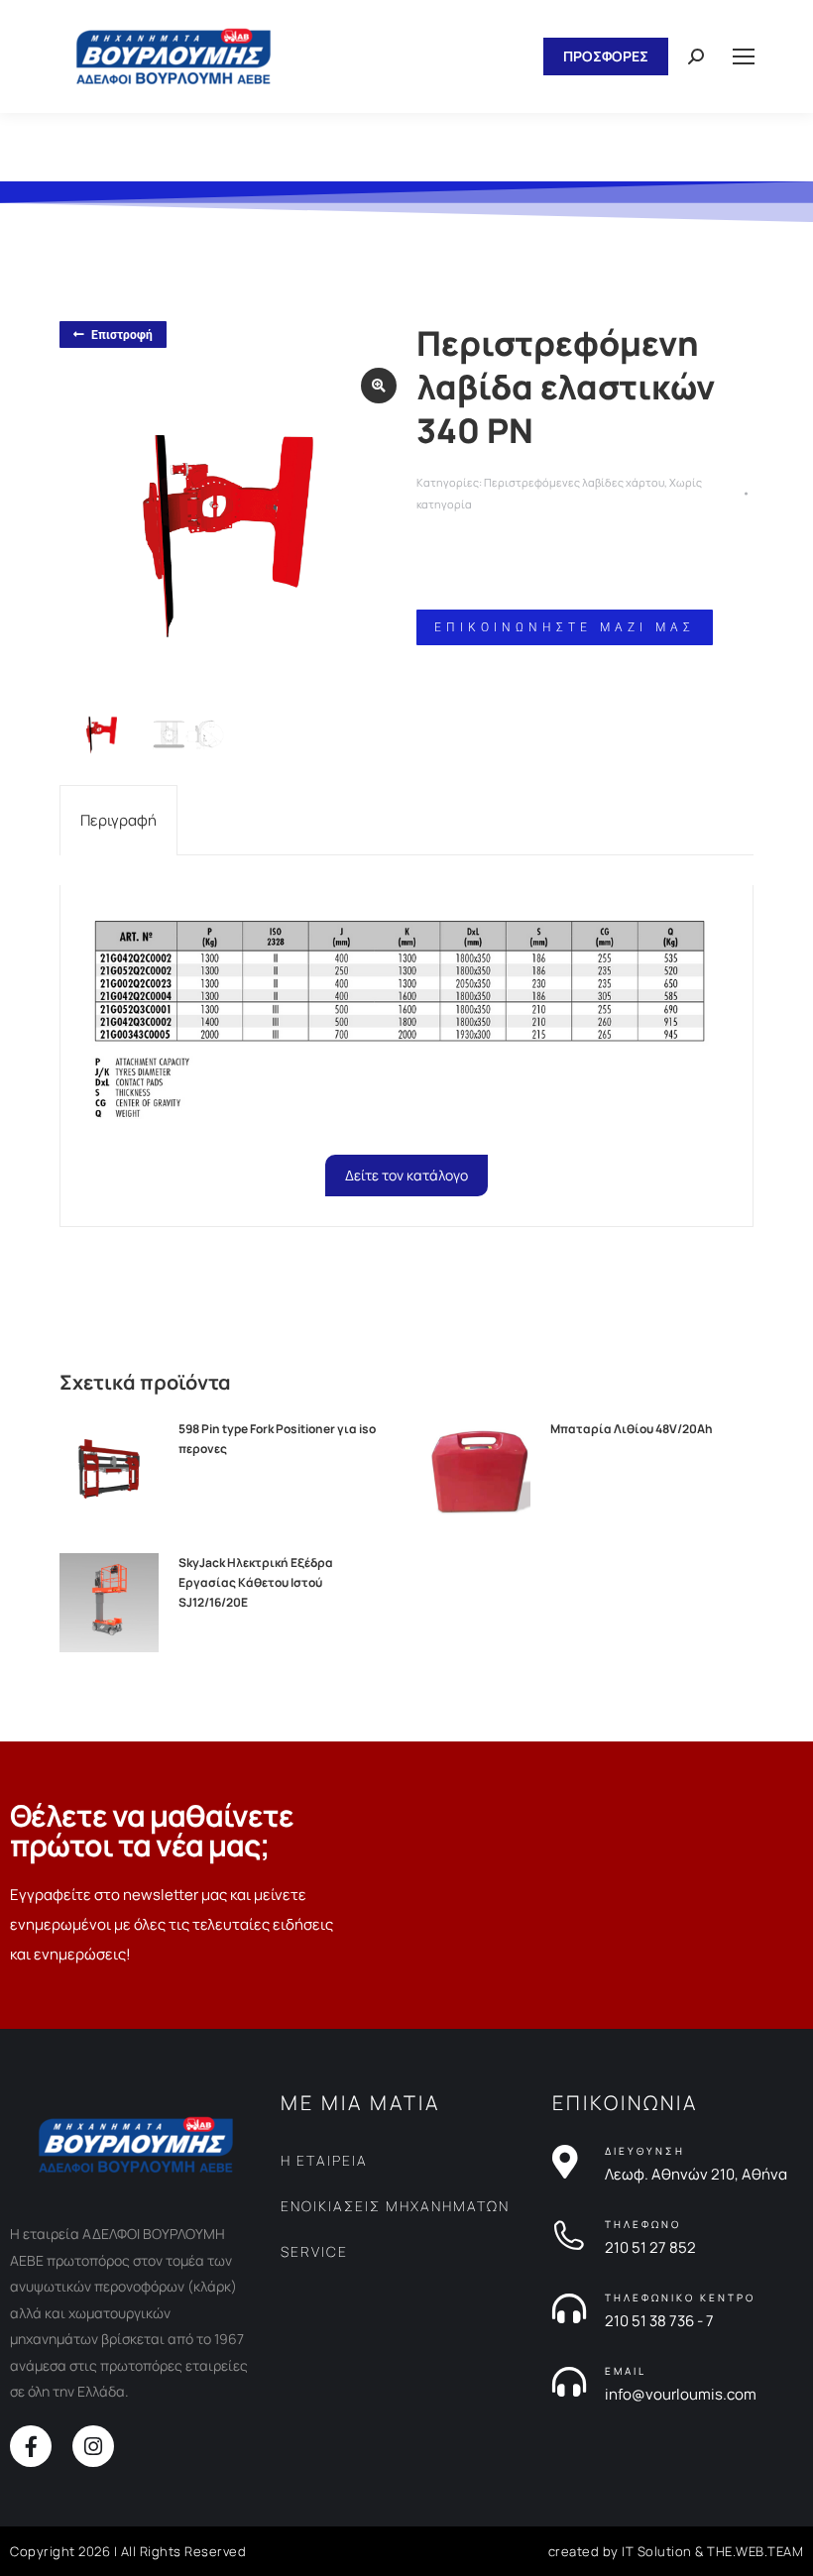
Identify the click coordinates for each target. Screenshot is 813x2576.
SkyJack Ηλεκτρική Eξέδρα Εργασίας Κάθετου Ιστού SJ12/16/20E (256, 1582)
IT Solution (657, 2551)
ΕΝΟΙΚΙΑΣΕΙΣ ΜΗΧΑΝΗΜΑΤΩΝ (395, 2206)
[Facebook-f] (31, 2446)
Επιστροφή (122, 335)
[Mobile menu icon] (744, 56)
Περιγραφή (118, 820)
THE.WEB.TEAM (755, 2551)
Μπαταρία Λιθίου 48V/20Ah (632, 1429)
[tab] (118, 820)
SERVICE (314, 2251)
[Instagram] (93, 2446)
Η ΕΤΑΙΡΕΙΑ (324, 2160)
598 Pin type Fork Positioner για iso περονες (277, 1439)
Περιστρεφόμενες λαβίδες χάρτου (574, 482)
